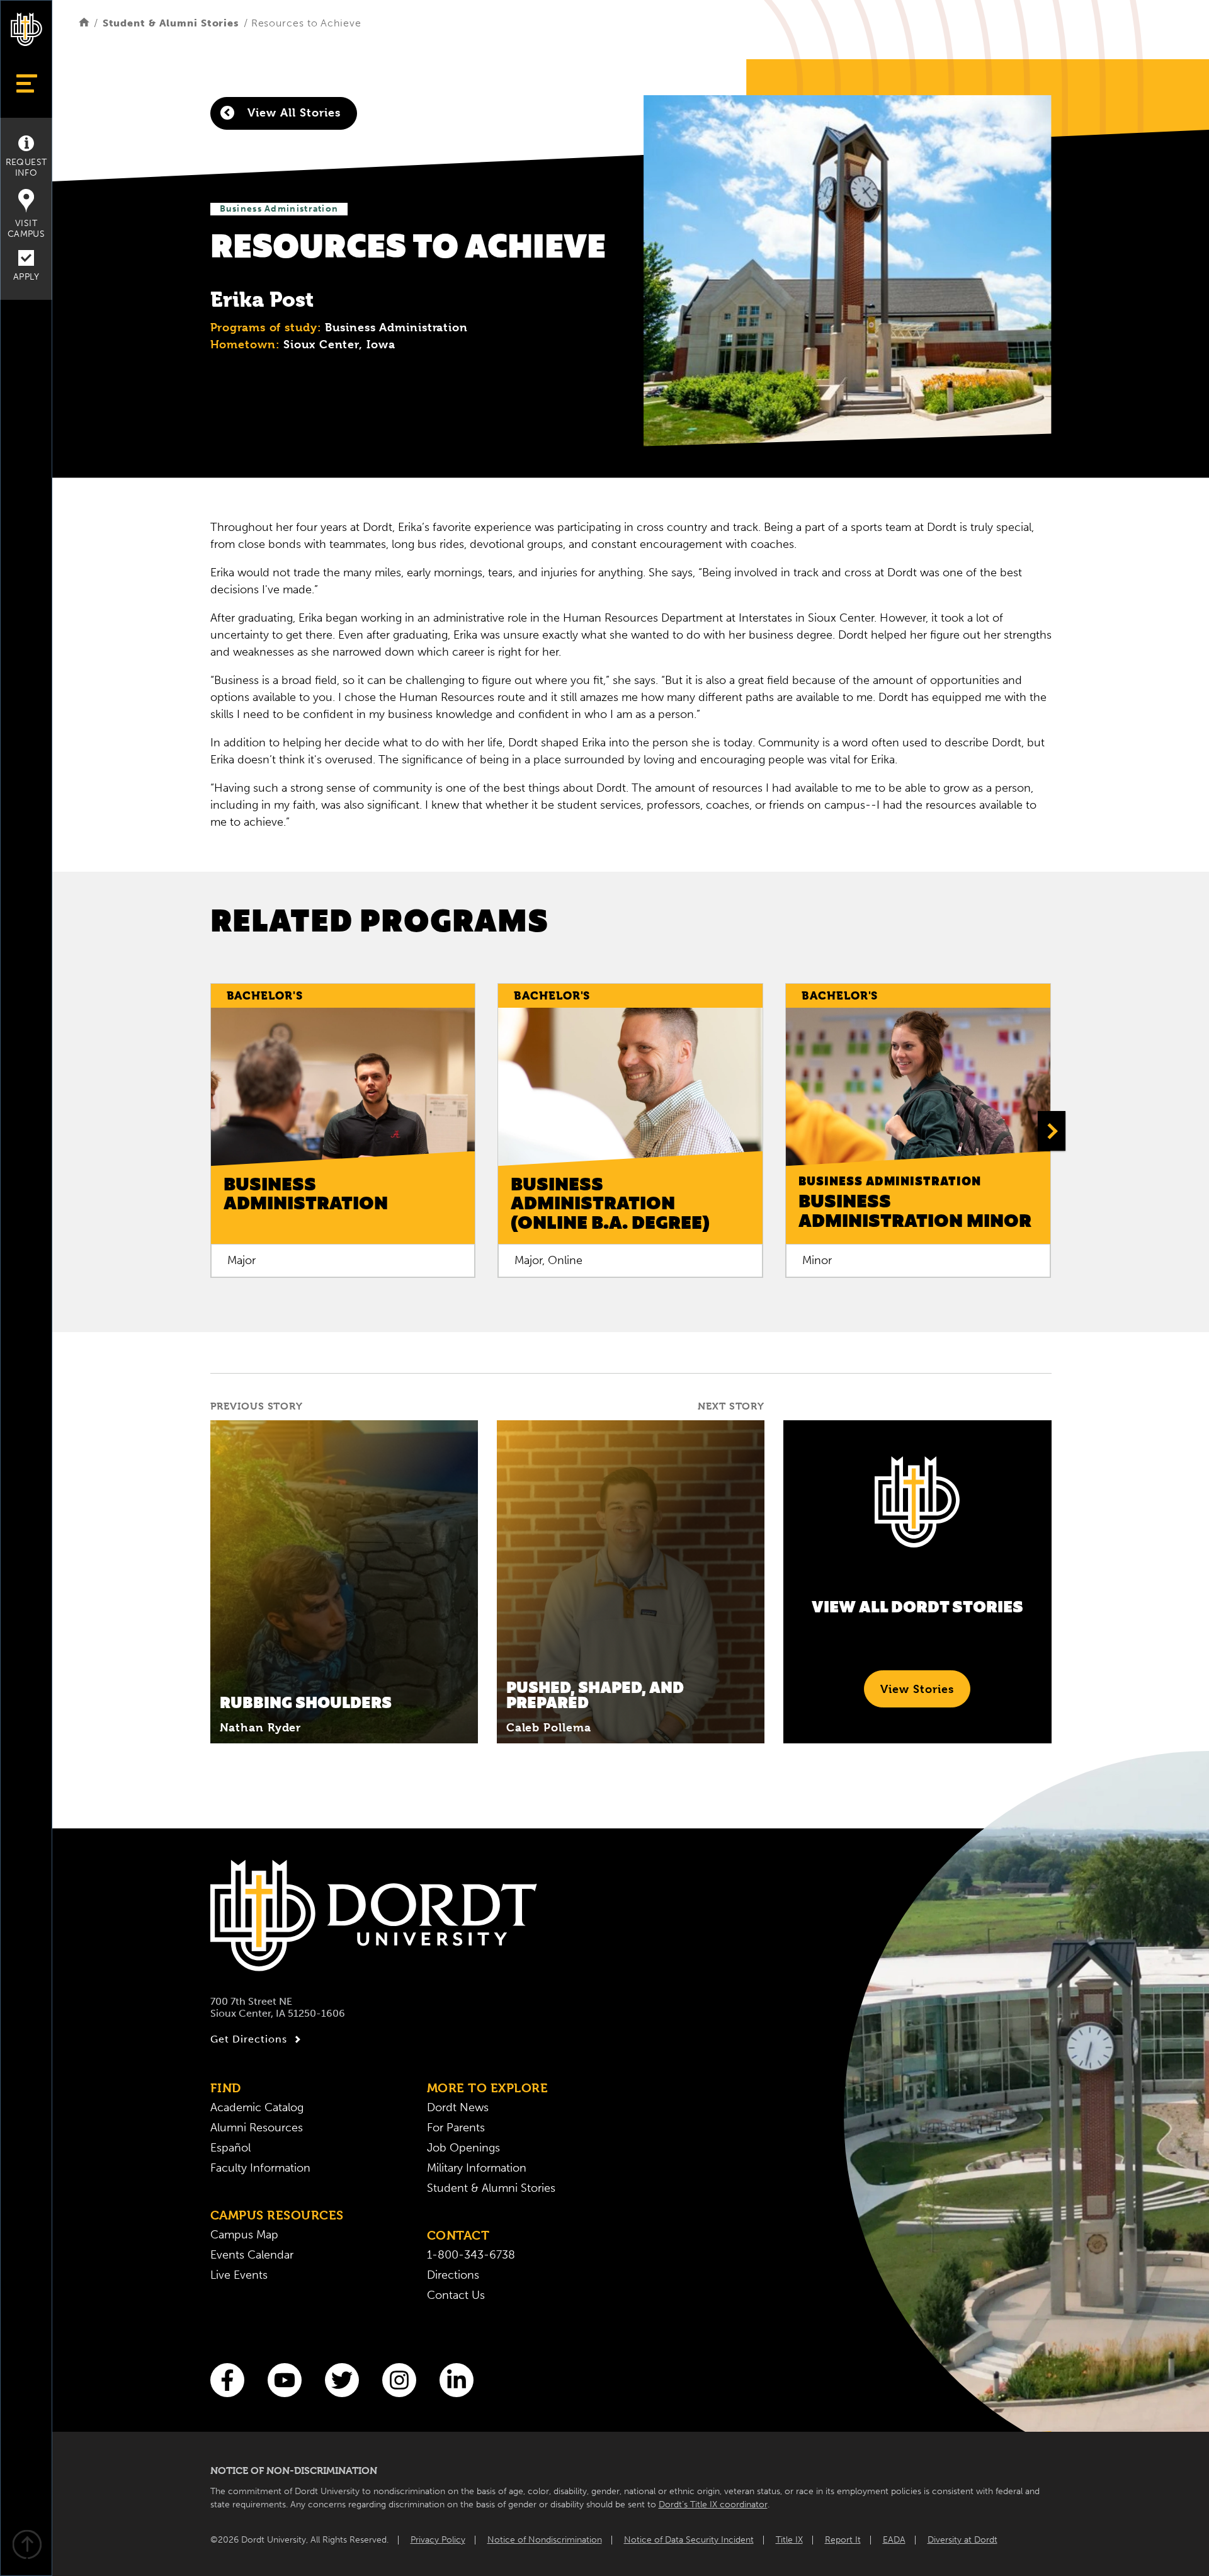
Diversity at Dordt (962, 2540)
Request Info (26, 168)
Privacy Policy (438, 2540)
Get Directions (249, 2039)
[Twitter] (342, 2380)
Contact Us (456, 2295)
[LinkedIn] (457, 2380)
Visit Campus (26, 229)
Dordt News (458, 2107)
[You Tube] (285, 2380)
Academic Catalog (257, 2107)
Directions (453, 2275)
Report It (843, 2540)
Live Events (239, 2275)
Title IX (789, 2540)
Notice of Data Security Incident (689, 2540)
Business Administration (279, 209)
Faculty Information (260, 2168)
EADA (894, 2540)
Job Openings (463, 2148)
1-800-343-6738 (471, 2255)
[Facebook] (227, 2380)
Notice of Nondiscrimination (545, 2540)
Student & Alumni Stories (171, 23)
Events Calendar (252, 2255)
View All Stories (292, 112)
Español (230, 2148)
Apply (26, 277)
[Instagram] (399, 2380)
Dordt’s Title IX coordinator (713, 2505)
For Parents (456, 2128)
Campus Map (244, 2235)
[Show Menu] (26, 83)
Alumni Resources (257, 2128)
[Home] (84, 23)
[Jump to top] (26, 2546)
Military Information (477, 2168)
